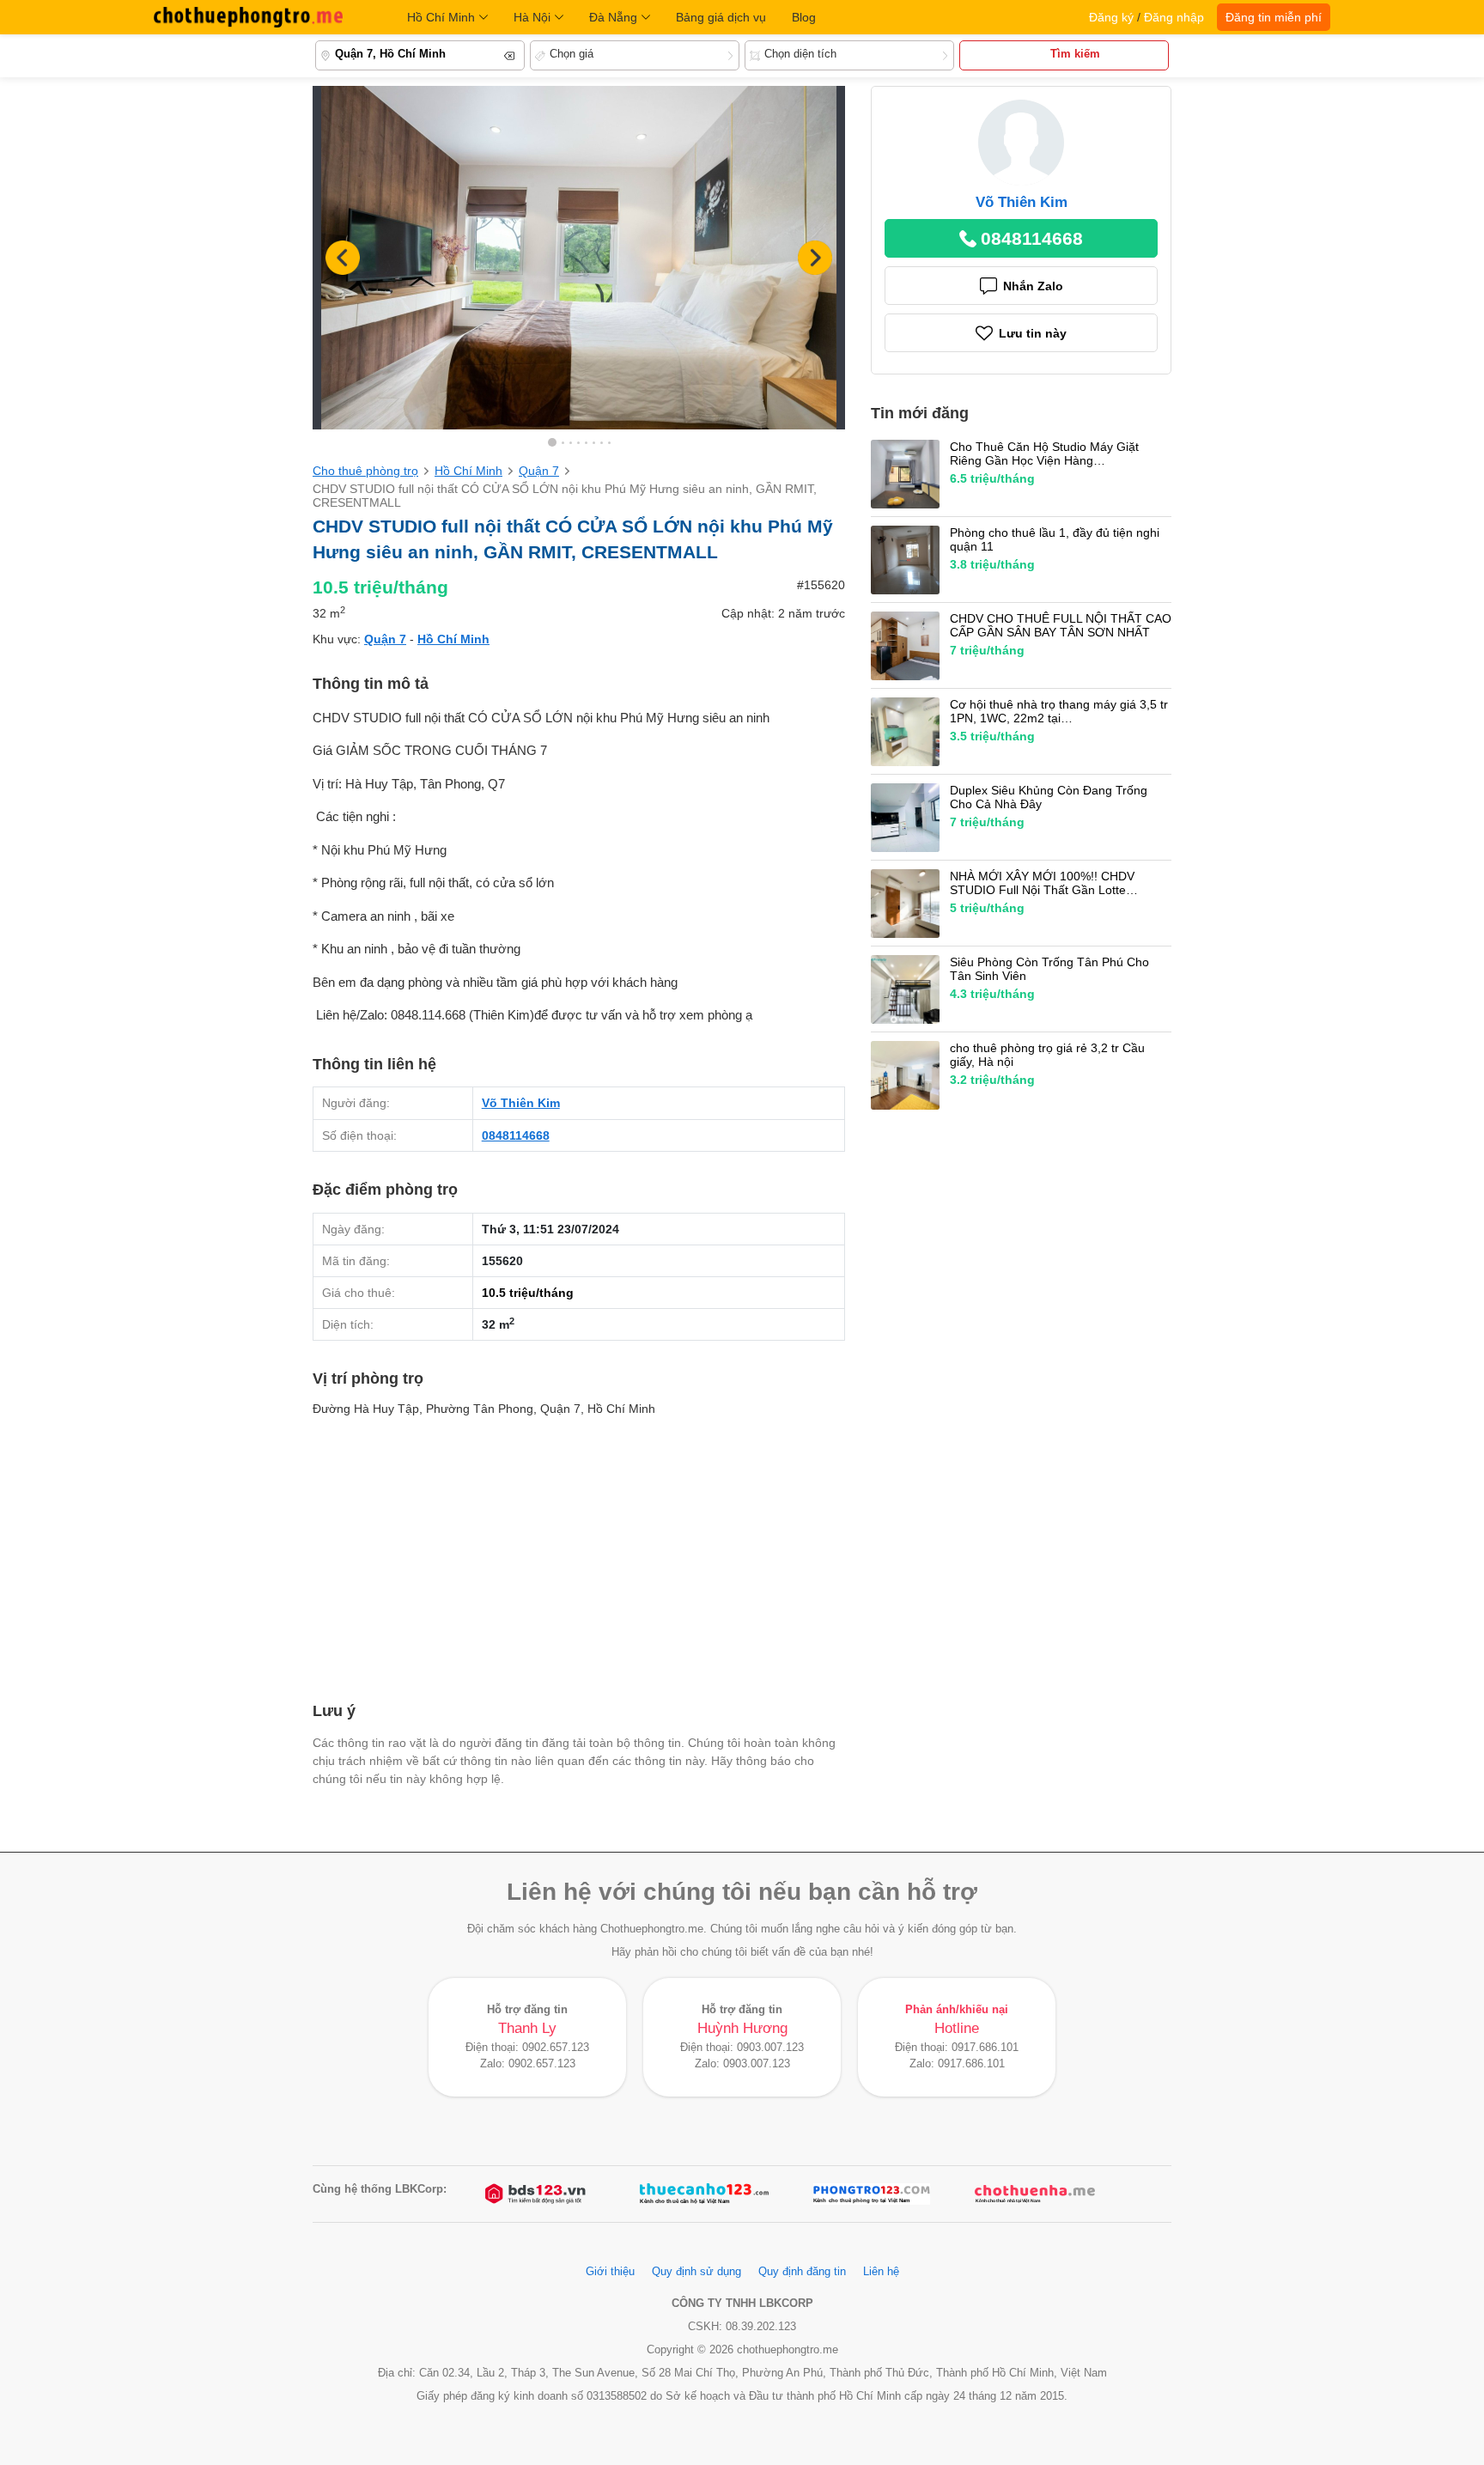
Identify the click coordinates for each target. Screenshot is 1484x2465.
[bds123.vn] (537, 2194)
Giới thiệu (610, 2272)
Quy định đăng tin (802, 2272)
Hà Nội (532, 17)
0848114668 (516, 1135)
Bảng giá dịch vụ (721, 17)
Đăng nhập (1174, 17)
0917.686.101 (985, 2048)
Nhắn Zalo (1033, 286)
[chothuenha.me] (1035, 2194)
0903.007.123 (770, 2048)
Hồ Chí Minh (441, 17)
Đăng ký (1111, 17)
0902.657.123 (556, 2048)
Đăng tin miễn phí (1274, 17)
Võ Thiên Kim (521, 1103)
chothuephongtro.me (248, 17)
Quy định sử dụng (696, 2272)
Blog (804, 17)
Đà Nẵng (613, 17)
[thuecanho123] (704, 2194)
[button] (815, 258)
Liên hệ (881, 2272)
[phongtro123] (872, 2194)
